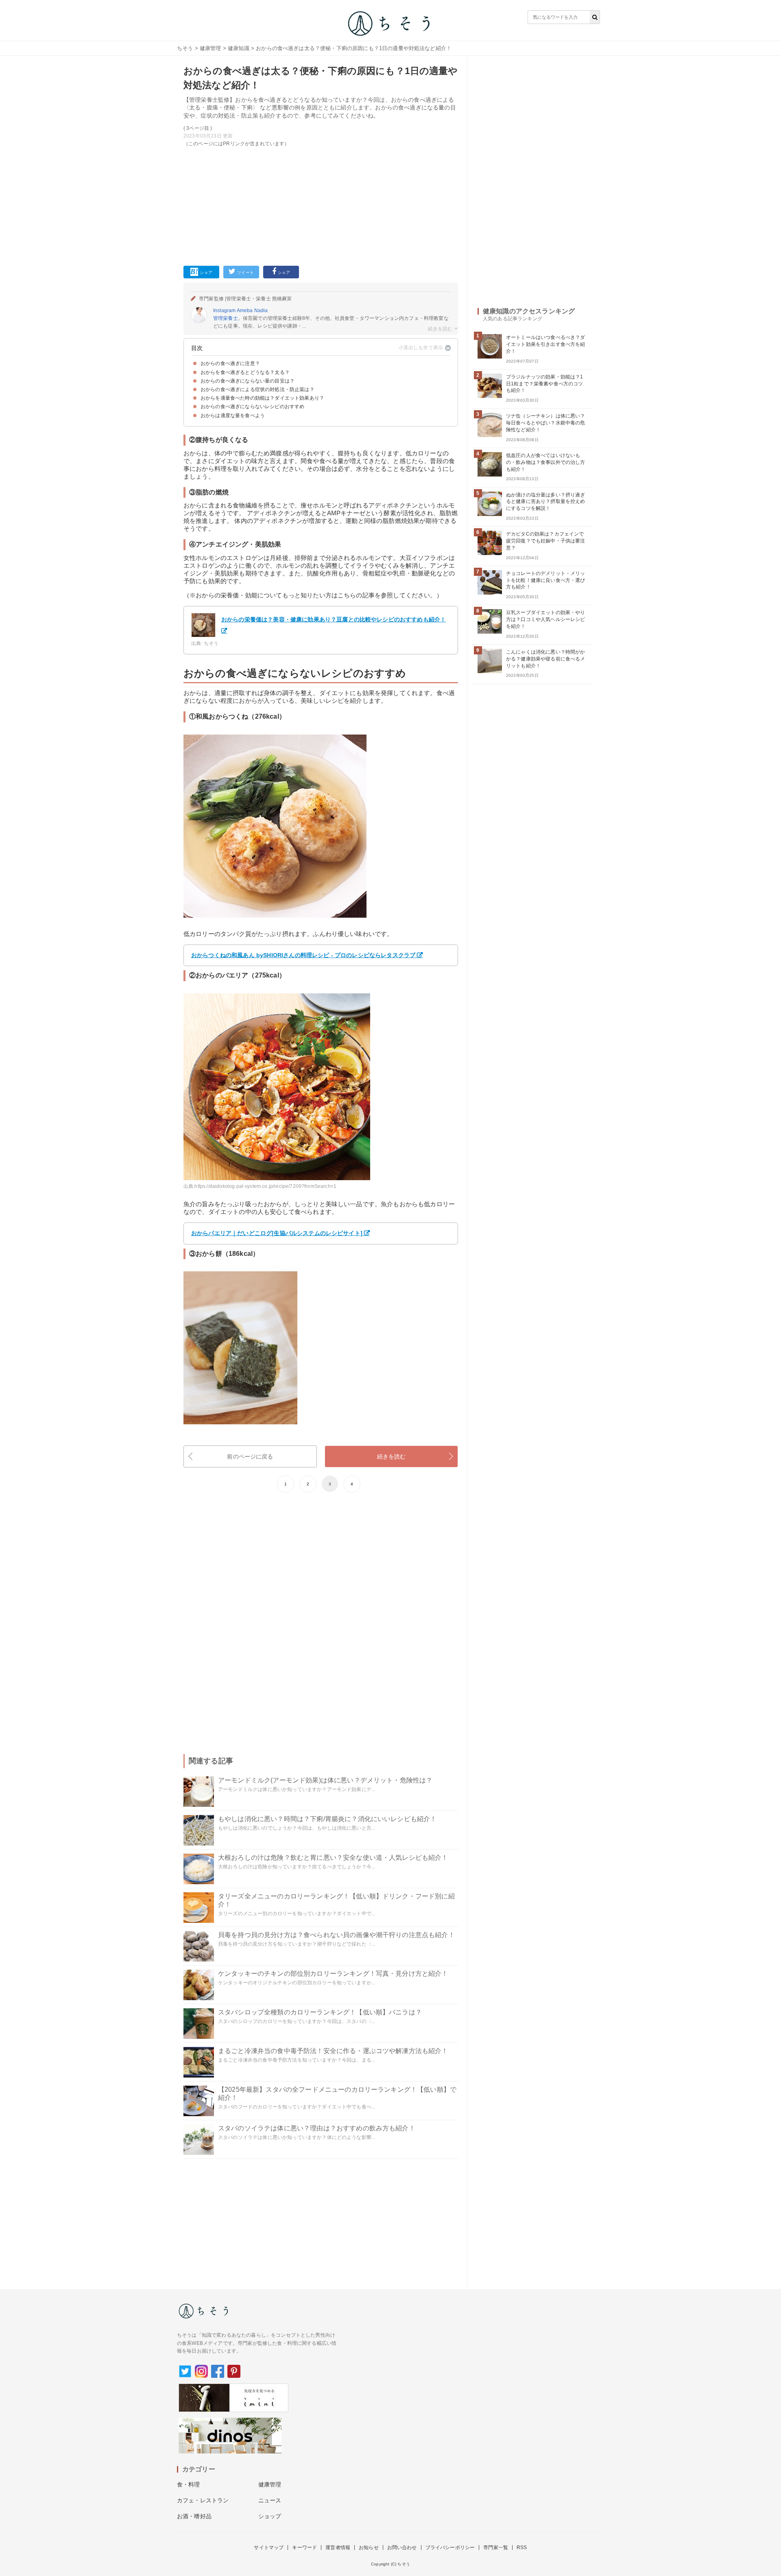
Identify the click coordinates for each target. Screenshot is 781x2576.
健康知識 (239, 48)
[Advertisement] (321, 205)
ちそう (185, 48)
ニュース (270, 2500)
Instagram (224, 311)
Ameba (245, 311)
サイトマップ (269, 2548)
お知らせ (369, 2548)
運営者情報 (338, 2548)
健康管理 (211, 48)
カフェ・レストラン (203, 2500)
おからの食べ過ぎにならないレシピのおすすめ (252, 407)
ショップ (270, 2516)
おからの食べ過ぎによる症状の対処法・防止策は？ (257, 389)
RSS (522, 2548)
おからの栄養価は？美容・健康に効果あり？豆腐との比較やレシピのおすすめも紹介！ (334, 619)
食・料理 (189, 2484)
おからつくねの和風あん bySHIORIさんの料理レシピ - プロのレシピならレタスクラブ (303, 955)
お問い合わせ (402, 2548)
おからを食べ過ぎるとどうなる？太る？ (245, 372)
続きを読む (392, 1456)
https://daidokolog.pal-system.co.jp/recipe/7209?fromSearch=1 (265, 1186)
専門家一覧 (496, 2548)
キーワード (304, 2548)
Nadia (261, 311)
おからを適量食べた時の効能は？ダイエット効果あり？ (262, 398)
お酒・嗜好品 (194, 2516)
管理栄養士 (226, 318)
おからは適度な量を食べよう (233, 415)
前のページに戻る (250, 1456)
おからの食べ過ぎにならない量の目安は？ (248, 381)
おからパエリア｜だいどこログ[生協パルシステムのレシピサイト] (277, 1233)
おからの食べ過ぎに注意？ (230, 363)
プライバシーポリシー (450, 2548)
